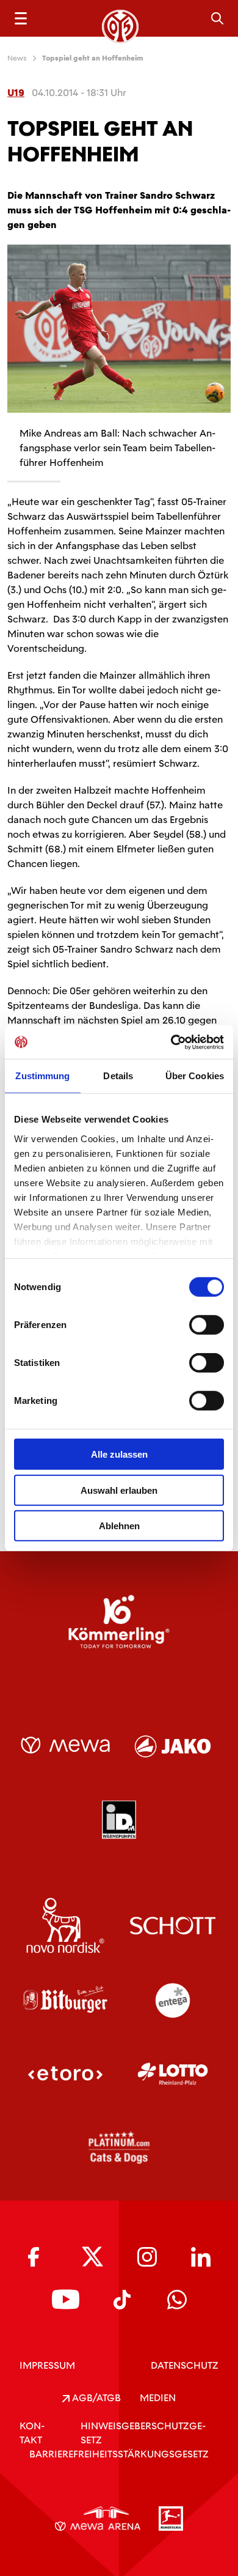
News (17, 58)
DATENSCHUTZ (185, 2365)
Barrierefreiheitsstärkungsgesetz (119, 2454)
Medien (158, 2398)
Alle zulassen (119, 1454)
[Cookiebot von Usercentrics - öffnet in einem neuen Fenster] (171, 1042)
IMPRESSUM (47, 2365)
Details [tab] (118, 1076)
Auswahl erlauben (119, 1490)
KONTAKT (32, 2433)
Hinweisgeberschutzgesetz (143, 2433)
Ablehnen (119, 1526)
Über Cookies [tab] (195, 1076)
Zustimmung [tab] (42, 1076)
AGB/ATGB (95, 2398)
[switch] (207, 1325)
